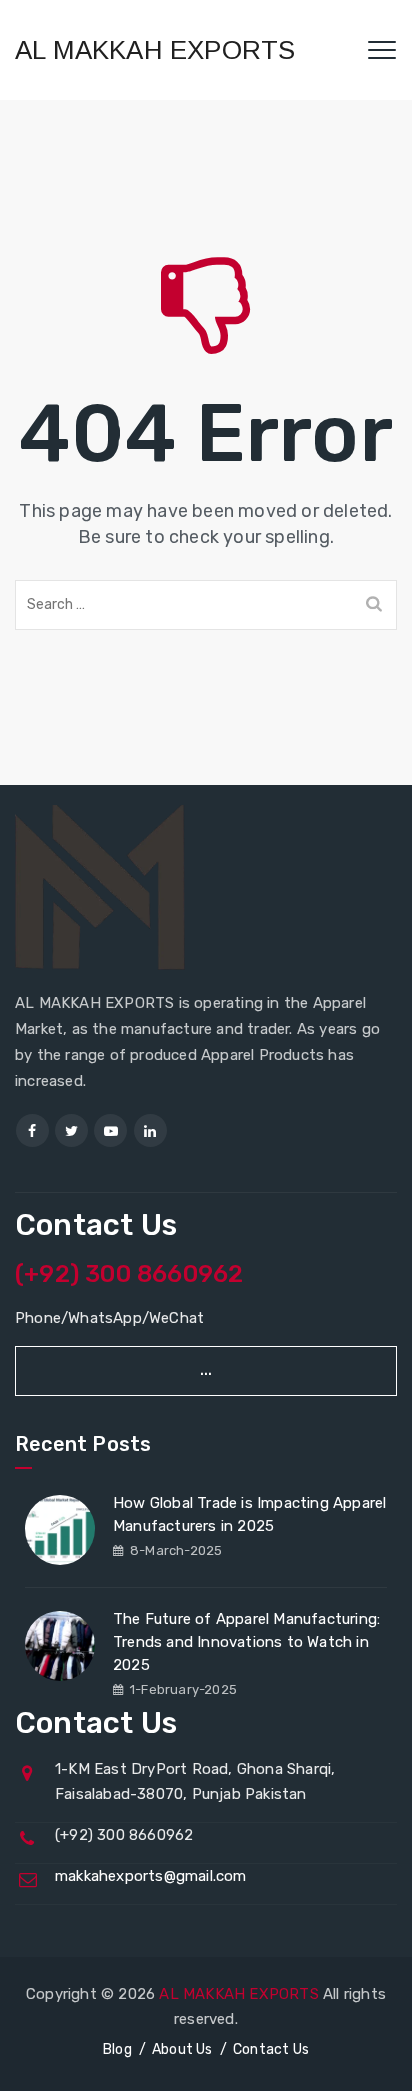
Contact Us (271, 2049)
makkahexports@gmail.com (151, 1876)
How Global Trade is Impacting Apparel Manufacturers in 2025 (249, 1514)
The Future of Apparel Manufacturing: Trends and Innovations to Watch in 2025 (246, 1642)
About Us (182, 2049)
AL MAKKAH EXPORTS (155, 50)
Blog (117, 2049)
